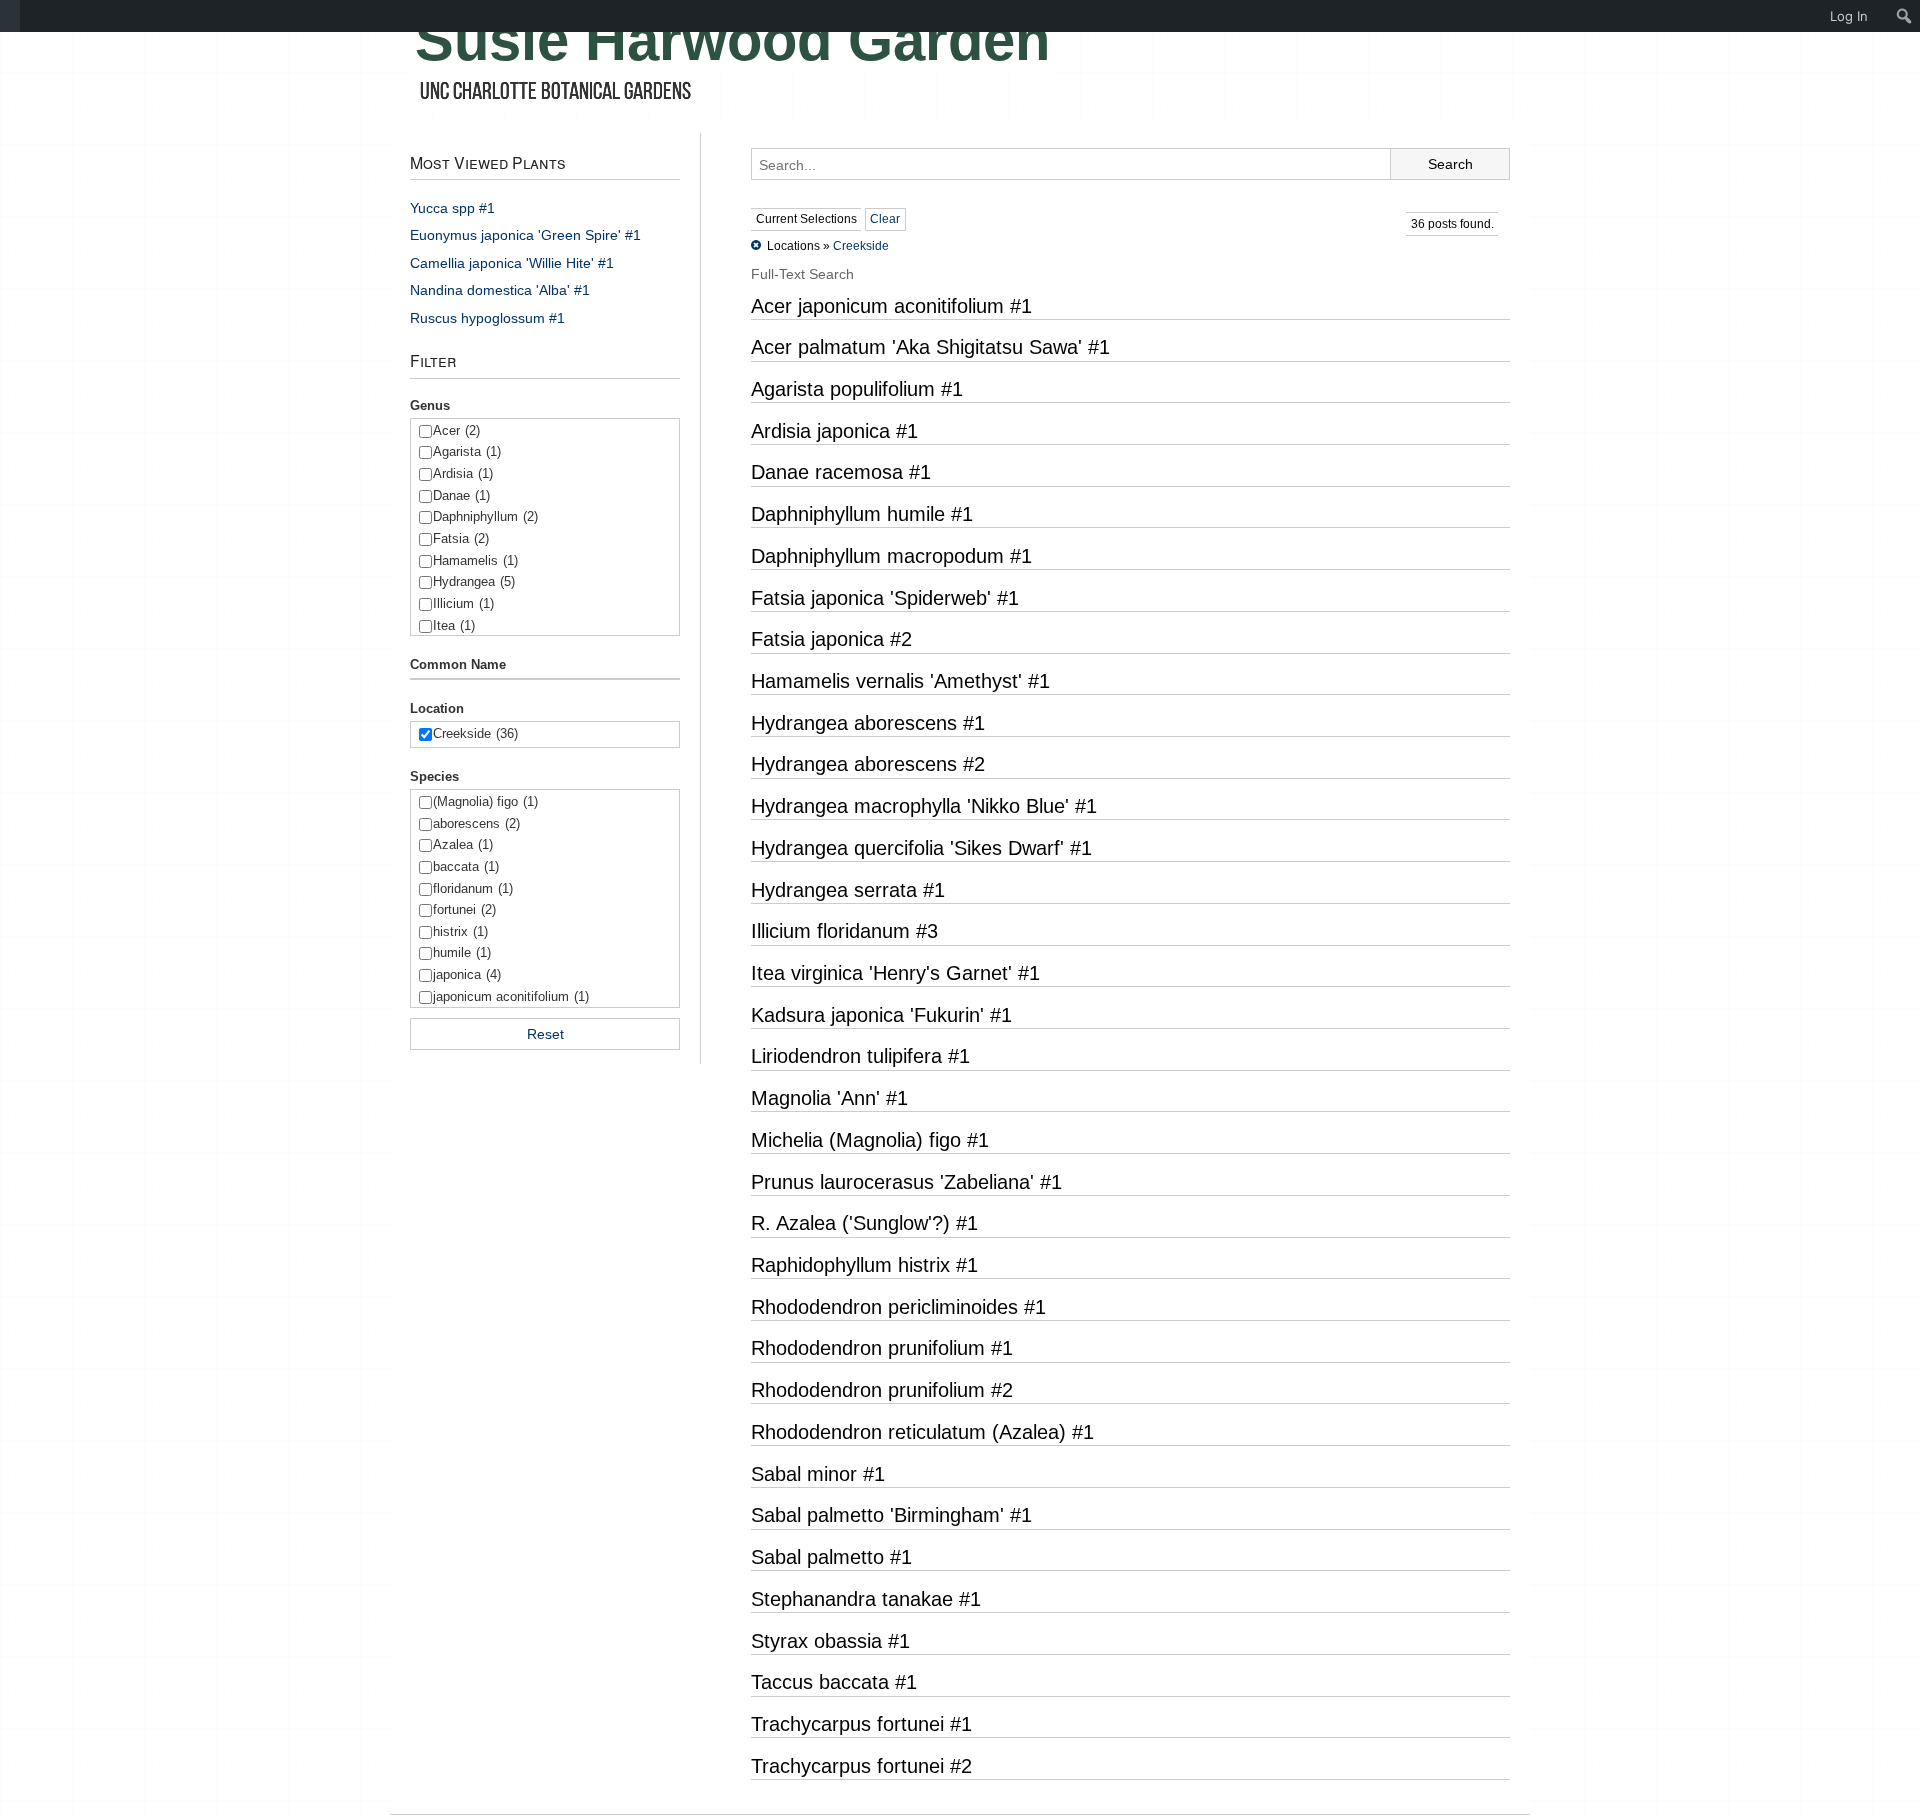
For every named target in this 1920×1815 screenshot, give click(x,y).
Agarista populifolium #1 (857, 389)
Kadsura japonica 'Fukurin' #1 (881, 1015)
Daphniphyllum (485, 516)
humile (462, 952)
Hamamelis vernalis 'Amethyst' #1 (900, 681)
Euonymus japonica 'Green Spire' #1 (525, 235)
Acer (456, 430)
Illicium (463, 603)
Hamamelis (475, 560)
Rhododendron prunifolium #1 (882, 1348)
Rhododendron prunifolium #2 (882, 1390)
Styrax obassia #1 (830, 1641)
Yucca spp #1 (452, 208)
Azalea (463, 844)
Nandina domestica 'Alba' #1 (500, 290)
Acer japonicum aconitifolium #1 (891, 306)
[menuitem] (10, 16)
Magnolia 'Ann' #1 (829, 1098)
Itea (454, 625)
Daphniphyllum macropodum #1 (891, 556)
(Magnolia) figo (485, 801)
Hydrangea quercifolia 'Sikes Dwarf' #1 (921, 848)
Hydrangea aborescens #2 (868, 764)
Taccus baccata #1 (834, 1682)
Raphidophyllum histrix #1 (864, 1265)
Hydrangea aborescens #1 (868, 723)
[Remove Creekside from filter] (756, 246)
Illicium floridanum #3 (844, 931)
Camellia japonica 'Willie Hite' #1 (512, 263)
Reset (545, 1034)
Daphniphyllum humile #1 (862, 514)
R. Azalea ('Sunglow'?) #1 (864, 1223)
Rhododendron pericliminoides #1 (898, 1307)
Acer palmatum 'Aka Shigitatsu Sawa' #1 (930, 347)
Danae (461, 495)
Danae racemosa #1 (841, 472)
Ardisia (463, 473)
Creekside (475, 733)
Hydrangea (474, 581)
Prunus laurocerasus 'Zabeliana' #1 (906, 1182)
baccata (466, 866)
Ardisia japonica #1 (834, 431)
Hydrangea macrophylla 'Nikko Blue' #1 (924, 806)
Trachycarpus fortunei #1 (861, 1724)
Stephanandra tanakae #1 (866, 1599)
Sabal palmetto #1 (831, 1557)
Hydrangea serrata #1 (848, 890)
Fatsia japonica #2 (831, 639)
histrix (460, 931)
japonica (467, 974)
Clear (885, 219)
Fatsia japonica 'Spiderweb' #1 (885, 598)
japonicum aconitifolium (511, 996)
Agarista (467, 451)
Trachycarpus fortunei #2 (861, 1766)
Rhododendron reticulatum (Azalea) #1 (922, 1432)
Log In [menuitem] (1849, 16)
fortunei (464, 909)
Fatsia (461, 538)
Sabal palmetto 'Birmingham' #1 (891, 1515)
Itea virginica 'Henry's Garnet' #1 (895, 973)
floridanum (473, 888)
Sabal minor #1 (818, 1474)
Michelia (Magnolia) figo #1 (870, 1140)
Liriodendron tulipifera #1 (860, 1056)
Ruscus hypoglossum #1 (487, 318)
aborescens (476, 823)
